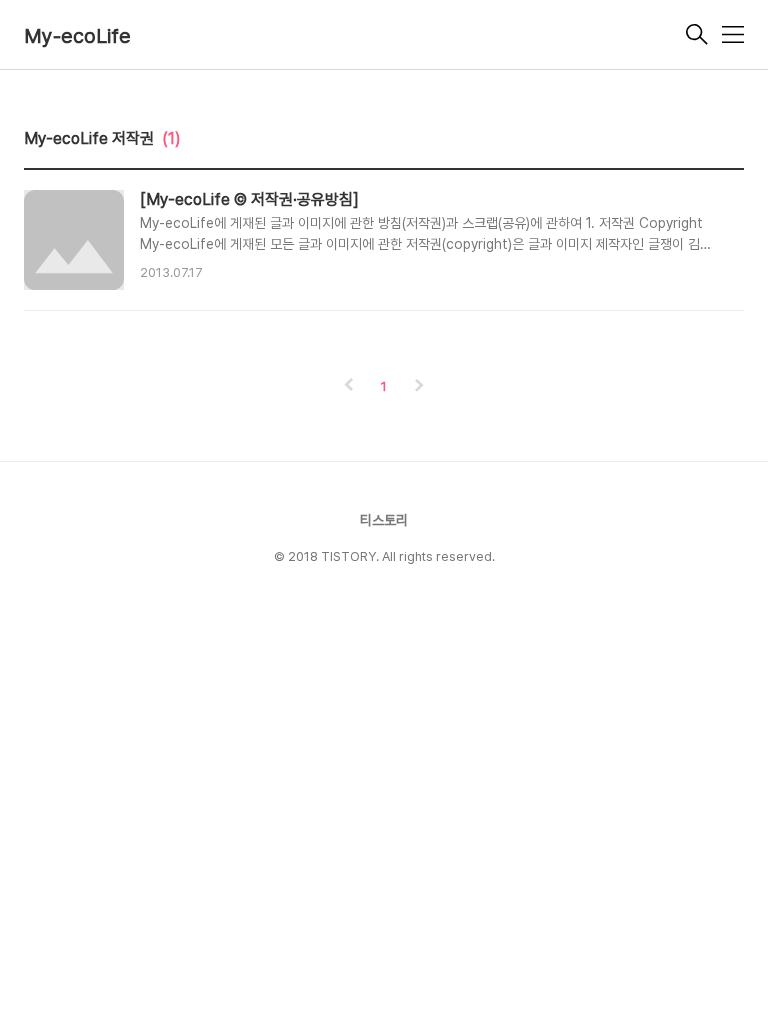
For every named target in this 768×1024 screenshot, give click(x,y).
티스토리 (384, 520)
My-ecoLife (77, 36)
